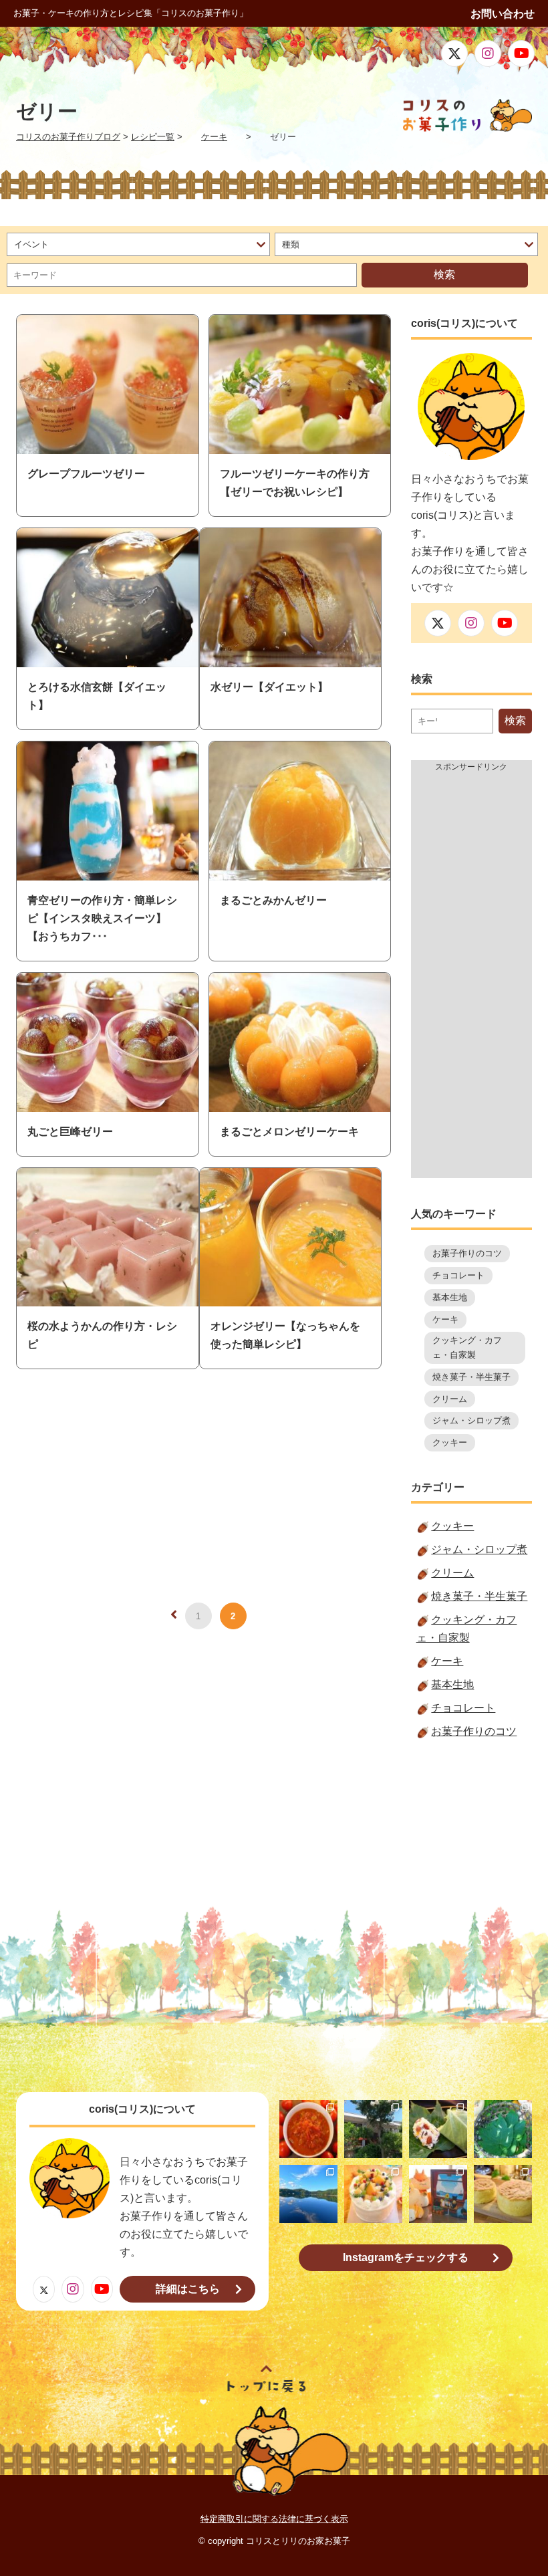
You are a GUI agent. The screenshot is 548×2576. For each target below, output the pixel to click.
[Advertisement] (471, 977)
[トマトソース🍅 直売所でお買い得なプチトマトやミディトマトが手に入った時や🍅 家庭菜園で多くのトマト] (308, 2129)
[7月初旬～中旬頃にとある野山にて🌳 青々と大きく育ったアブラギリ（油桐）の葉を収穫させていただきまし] (503, 2129)
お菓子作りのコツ (467, 1253)
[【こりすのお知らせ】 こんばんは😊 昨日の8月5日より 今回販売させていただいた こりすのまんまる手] (438, 2194)
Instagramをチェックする (406, 2257)
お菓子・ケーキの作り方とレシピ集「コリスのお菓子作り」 (131, 13)
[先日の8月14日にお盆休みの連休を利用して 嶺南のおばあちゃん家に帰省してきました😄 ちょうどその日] (308, 2194)
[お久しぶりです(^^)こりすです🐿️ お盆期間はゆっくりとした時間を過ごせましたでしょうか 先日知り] (373, 2194)
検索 (444, 274)
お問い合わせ (503, 14)
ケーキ (445, 1319)
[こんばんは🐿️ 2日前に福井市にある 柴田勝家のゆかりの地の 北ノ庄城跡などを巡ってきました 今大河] (373, 2129)
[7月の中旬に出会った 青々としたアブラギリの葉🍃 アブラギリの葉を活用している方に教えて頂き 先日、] (438, 2129)
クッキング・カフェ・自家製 (467, 1348)
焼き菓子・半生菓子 (471, 1377)
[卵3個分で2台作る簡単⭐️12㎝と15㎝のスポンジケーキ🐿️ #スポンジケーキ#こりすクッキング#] (503, 2194)
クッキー (450, 1442)
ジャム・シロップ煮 (471, 1420)
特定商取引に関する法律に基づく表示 (274, 2519)
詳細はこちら (188, 2289)
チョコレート (458, 1275)
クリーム (450, 1399)
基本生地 (450, 1297)
